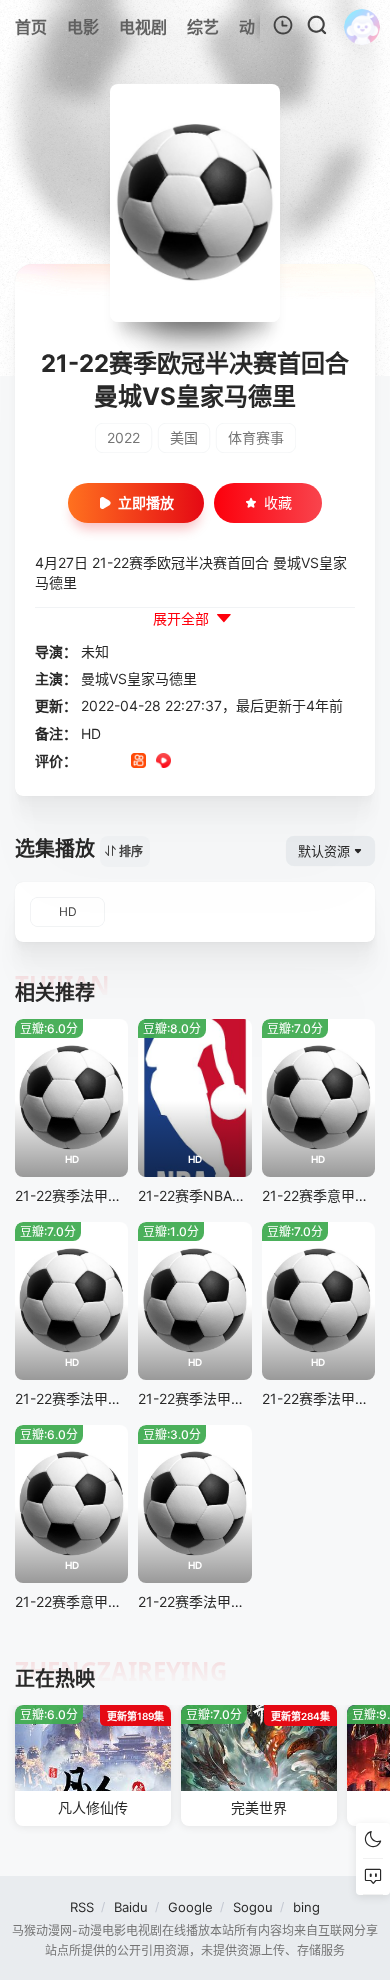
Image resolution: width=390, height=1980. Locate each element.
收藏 (278, 502)
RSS (82, 1907)
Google (190, 1907)
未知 (95, 651)
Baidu (131, 1907)
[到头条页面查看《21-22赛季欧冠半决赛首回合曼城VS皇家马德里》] (213, 762)
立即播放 (146, 502)
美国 (184, 437)
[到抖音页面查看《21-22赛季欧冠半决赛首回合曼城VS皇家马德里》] (113, 762)
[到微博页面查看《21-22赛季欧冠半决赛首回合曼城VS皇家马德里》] (188, 762)
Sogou (253, 1907)
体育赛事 (256, 437)
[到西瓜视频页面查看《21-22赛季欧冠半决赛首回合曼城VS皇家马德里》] (163, 762)
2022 (123, 437)
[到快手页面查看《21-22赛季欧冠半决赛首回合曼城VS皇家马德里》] (138, 762)
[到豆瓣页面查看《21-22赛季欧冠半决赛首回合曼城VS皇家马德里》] (88, 762)
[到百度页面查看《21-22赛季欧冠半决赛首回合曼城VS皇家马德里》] (238, 762)
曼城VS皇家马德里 (139, 678)
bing (306, 1907)
